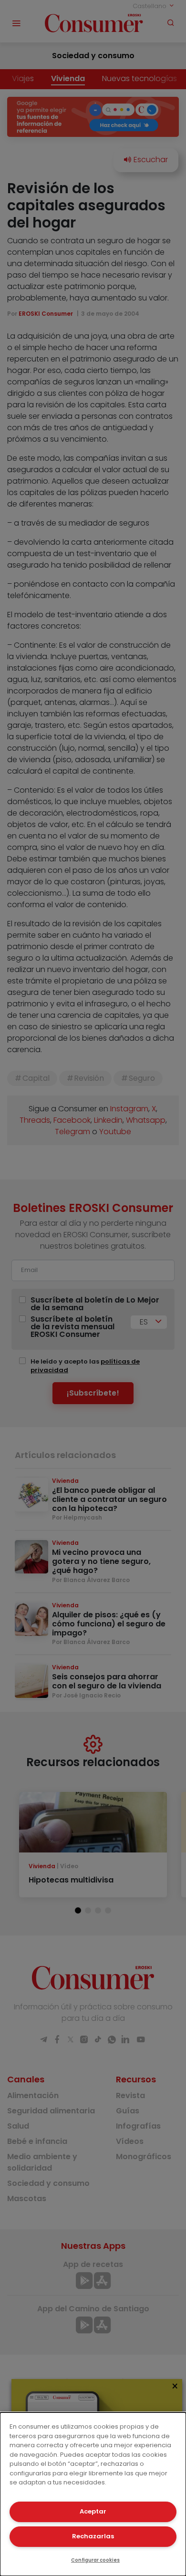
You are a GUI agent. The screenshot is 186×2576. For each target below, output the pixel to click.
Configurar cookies (95, 2560)
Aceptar (93, 2511)
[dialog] (93, 2494)
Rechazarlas (93, 2536)
